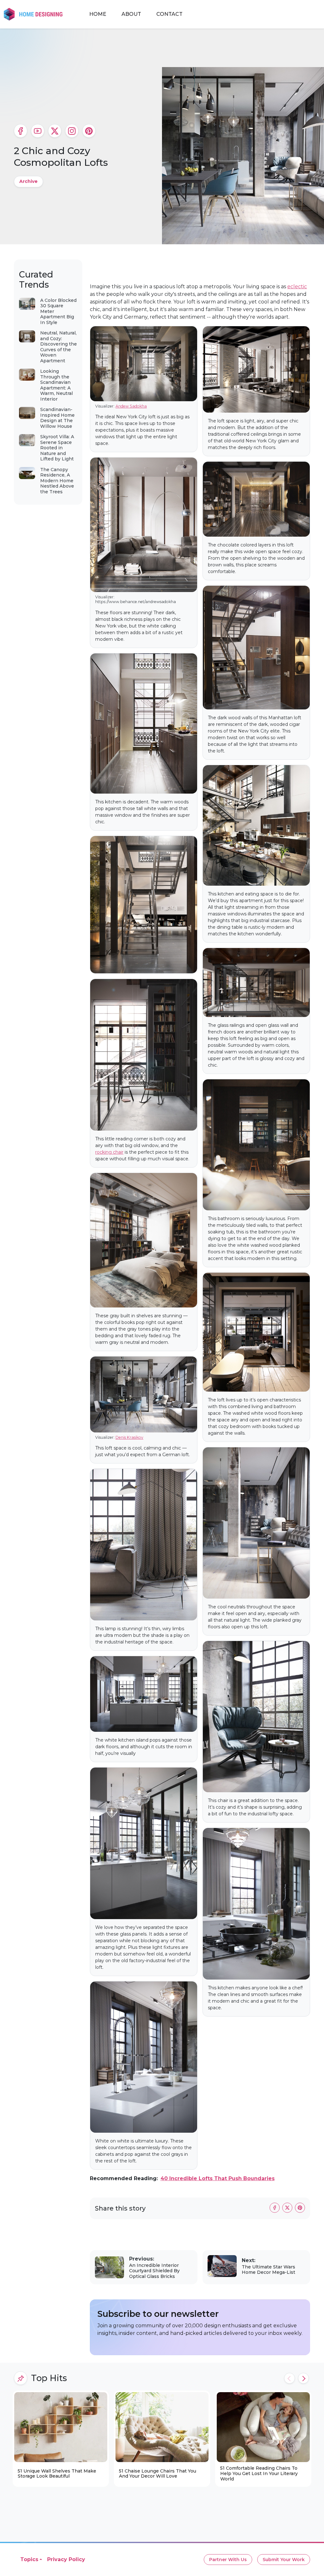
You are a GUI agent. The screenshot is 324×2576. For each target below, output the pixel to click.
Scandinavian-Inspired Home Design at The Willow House (57, 418)
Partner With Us (228, 2560)
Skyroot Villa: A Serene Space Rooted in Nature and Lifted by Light (57, 448)
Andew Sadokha (131, 406)
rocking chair (109, 1152)
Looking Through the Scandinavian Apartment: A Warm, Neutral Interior (56, 385)
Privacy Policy (66, 2559)
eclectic (297, 287)
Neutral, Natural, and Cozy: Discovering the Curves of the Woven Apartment (59, 347)
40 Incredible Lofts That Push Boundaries (218, 2178)
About (131, 14)
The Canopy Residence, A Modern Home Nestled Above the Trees (57, 481)
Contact (169, 14)
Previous (290, 2378)
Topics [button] (29, 2559)
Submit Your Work (284, 2560)
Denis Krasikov (129, 1437)
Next (303, 2378)
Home (98, 14)
